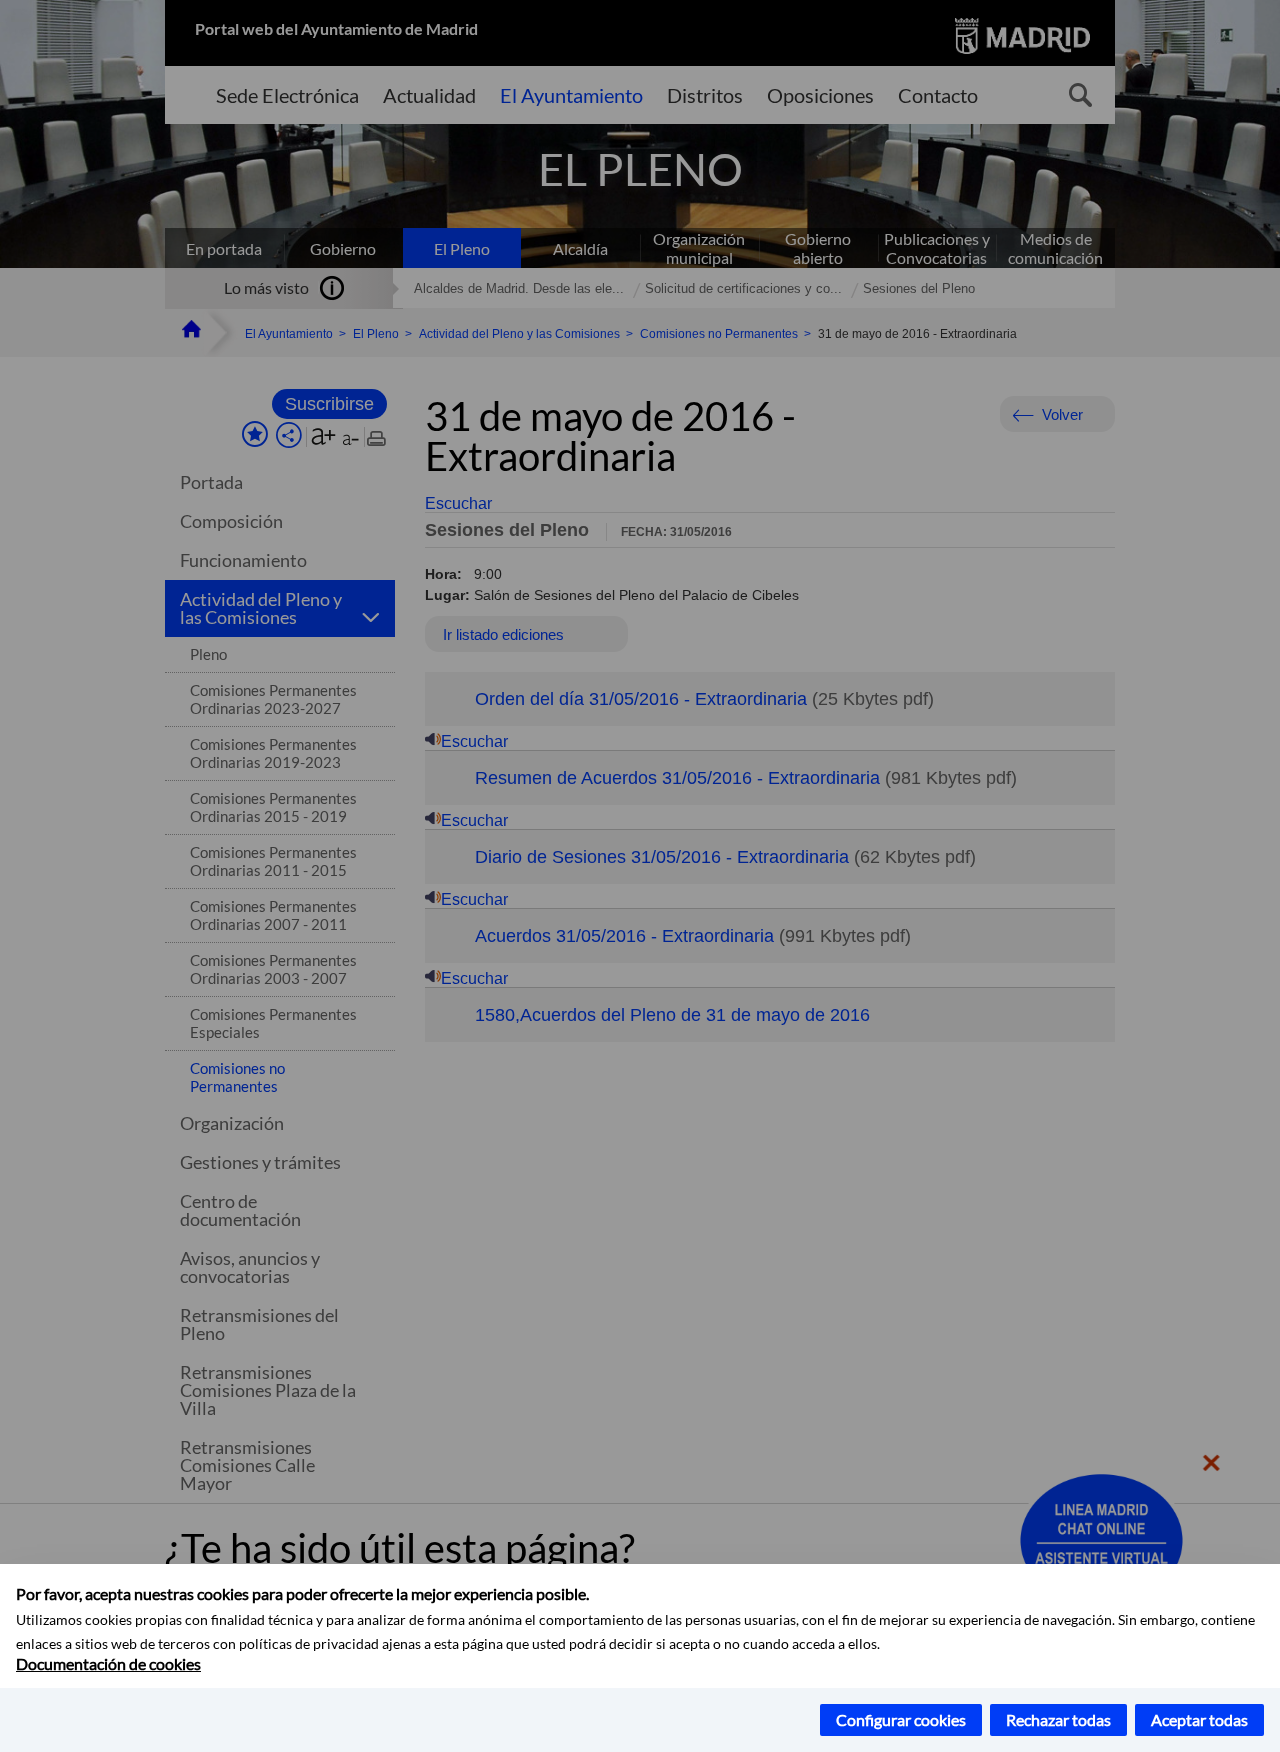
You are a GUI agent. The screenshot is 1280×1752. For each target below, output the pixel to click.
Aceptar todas (1199, 1719)
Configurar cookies (901, 1719)
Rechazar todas (1058, 1719)
